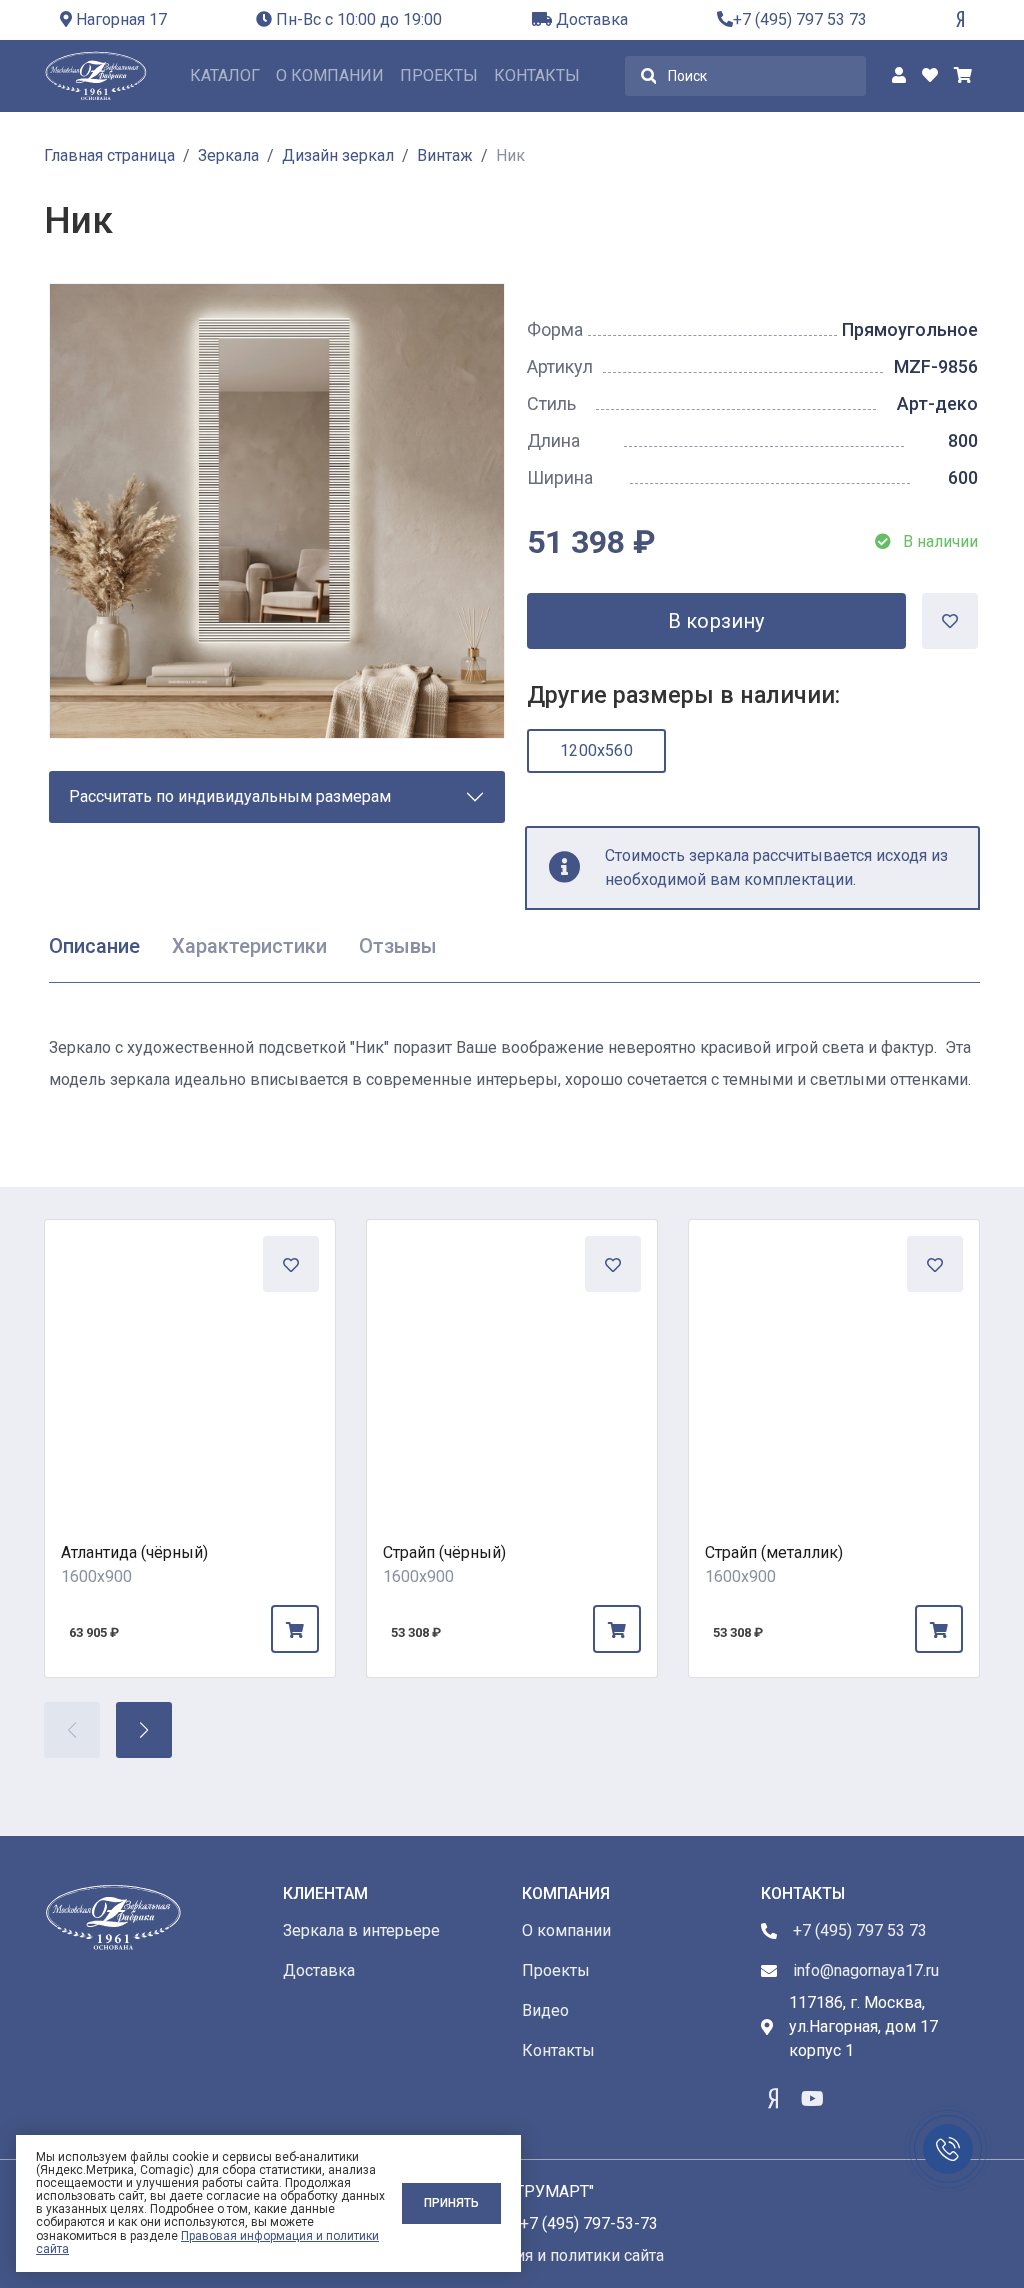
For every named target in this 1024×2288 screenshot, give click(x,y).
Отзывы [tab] (398, 946)
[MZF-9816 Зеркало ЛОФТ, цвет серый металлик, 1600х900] (834, 1365)
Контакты (537, 75)
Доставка (590, 19)
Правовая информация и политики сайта (207, 2242)
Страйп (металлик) (774, 1552)
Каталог (225, 75)
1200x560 (596, 750)
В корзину (716, 621)
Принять (451, 2203)
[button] (144, 1730)
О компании (330, 75)
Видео (545, 2010)
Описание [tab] (94, 946)
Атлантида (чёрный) (134, 1552)
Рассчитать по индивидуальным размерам (230, 796)
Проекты (439, 75)
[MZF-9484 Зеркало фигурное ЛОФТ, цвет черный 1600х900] (190, 1365)
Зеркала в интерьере (361, 1930)
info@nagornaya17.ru (866, 1970)
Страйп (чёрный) (444, 1552)
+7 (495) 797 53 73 (800, 19)
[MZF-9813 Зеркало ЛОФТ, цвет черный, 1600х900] (512, 1365)
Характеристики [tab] (249, 946)
